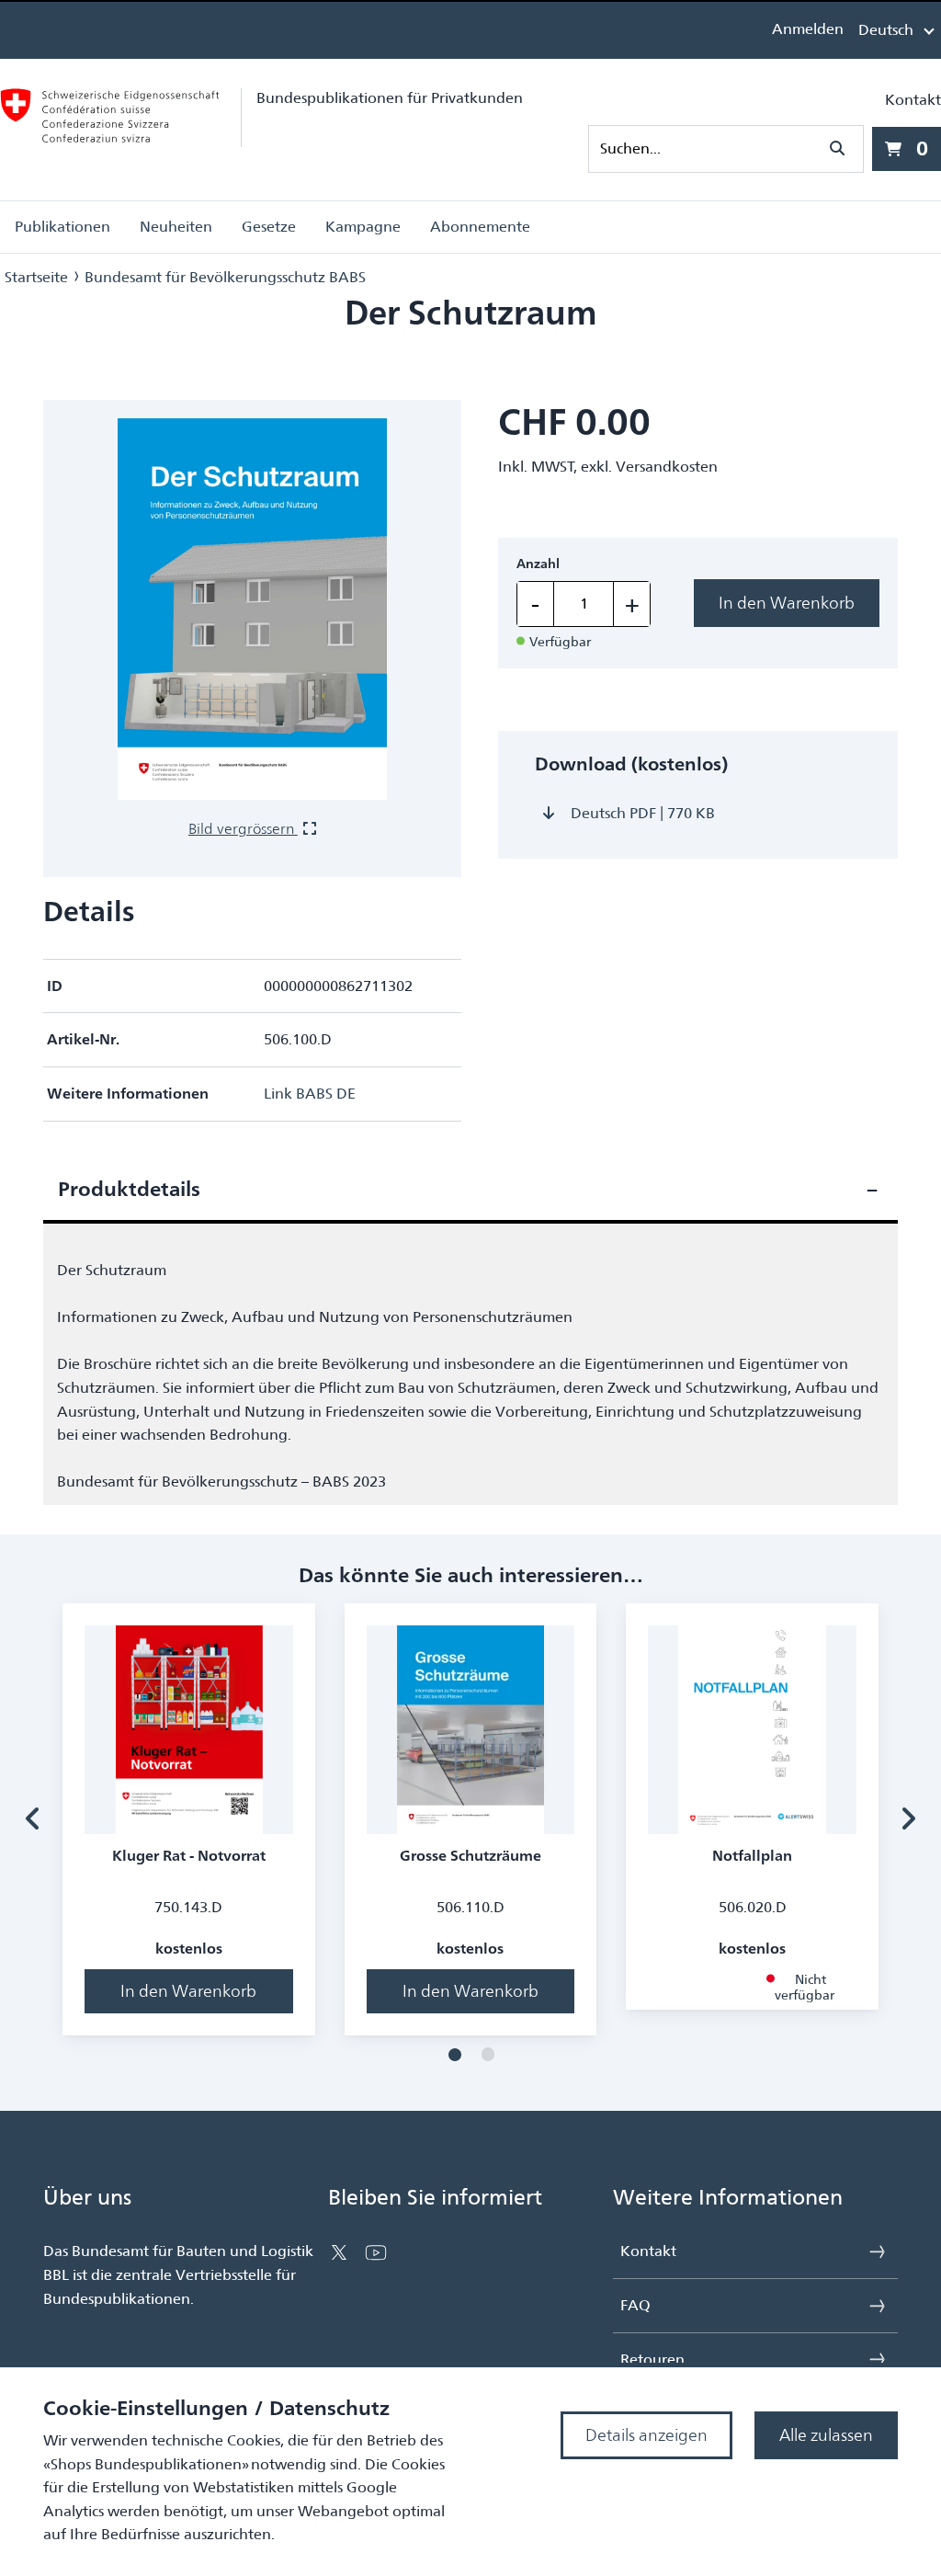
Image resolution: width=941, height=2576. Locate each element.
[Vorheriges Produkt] (33, 1819)
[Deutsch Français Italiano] (895, 29)
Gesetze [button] (269, 227)
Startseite (36, 277)
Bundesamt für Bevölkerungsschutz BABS (225, 277)
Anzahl (538, 564)
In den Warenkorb (787, 603)
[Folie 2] (488, 2055)
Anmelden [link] (808, 29)
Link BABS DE (310, 1094)
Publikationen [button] (62, 227)
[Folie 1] (455, 2055)
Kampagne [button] (363, 227)
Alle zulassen (826, 2435)
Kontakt (913, 100)
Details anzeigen (646, 2435)
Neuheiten (176, 227)
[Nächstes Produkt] (908, 1819)
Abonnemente (480, 227)
